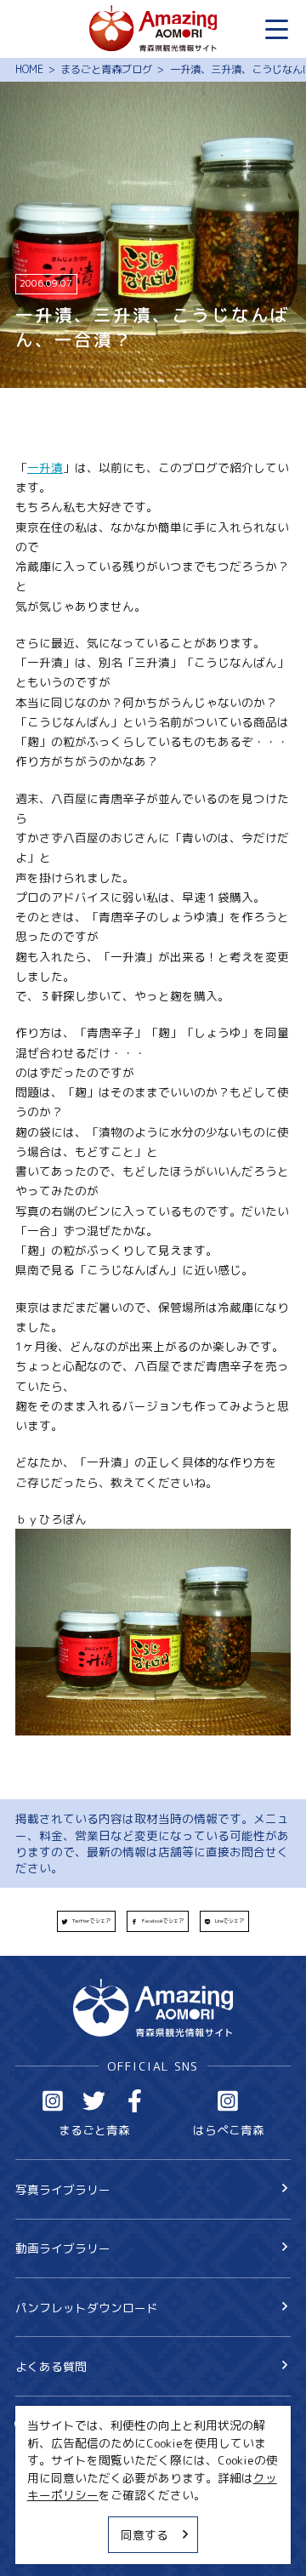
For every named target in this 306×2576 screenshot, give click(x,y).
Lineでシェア (229, 1921)
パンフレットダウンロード (87, 2308)
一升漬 (45, 467)
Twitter (94, 2101)
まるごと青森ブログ (106, 70)
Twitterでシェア (91, 1921)
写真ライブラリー (63, 2189)
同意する (144, 2535)
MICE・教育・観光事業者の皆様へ (107, 2489)
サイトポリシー (57, 2517)
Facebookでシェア (163, 1921)
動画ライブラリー (63, 2248)
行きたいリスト (80, 2450)
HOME (29, 70)
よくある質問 (51, 2366)
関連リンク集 (51, 2544)
